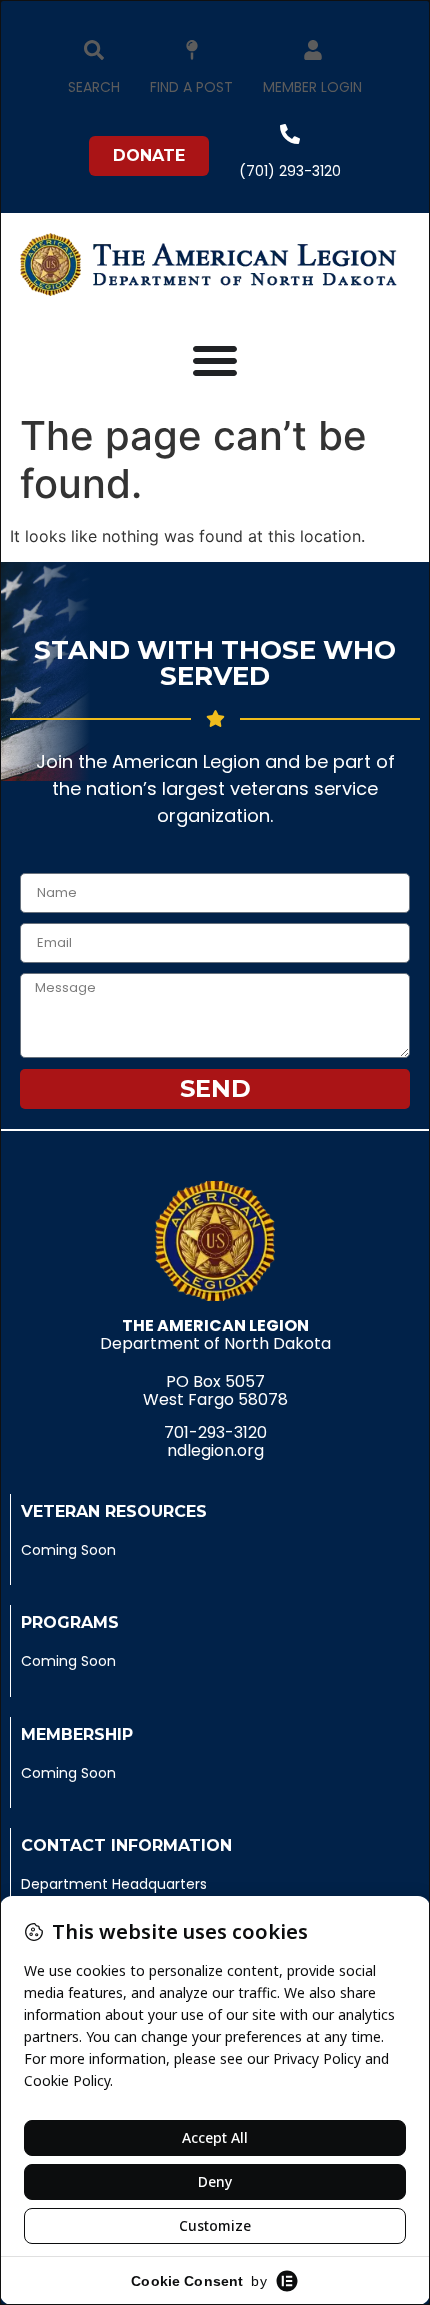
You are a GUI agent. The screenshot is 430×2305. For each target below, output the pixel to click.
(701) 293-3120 (290, 171)
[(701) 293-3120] (290, 134)
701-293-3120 (215, 1432)
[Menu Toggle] (215, 360)
